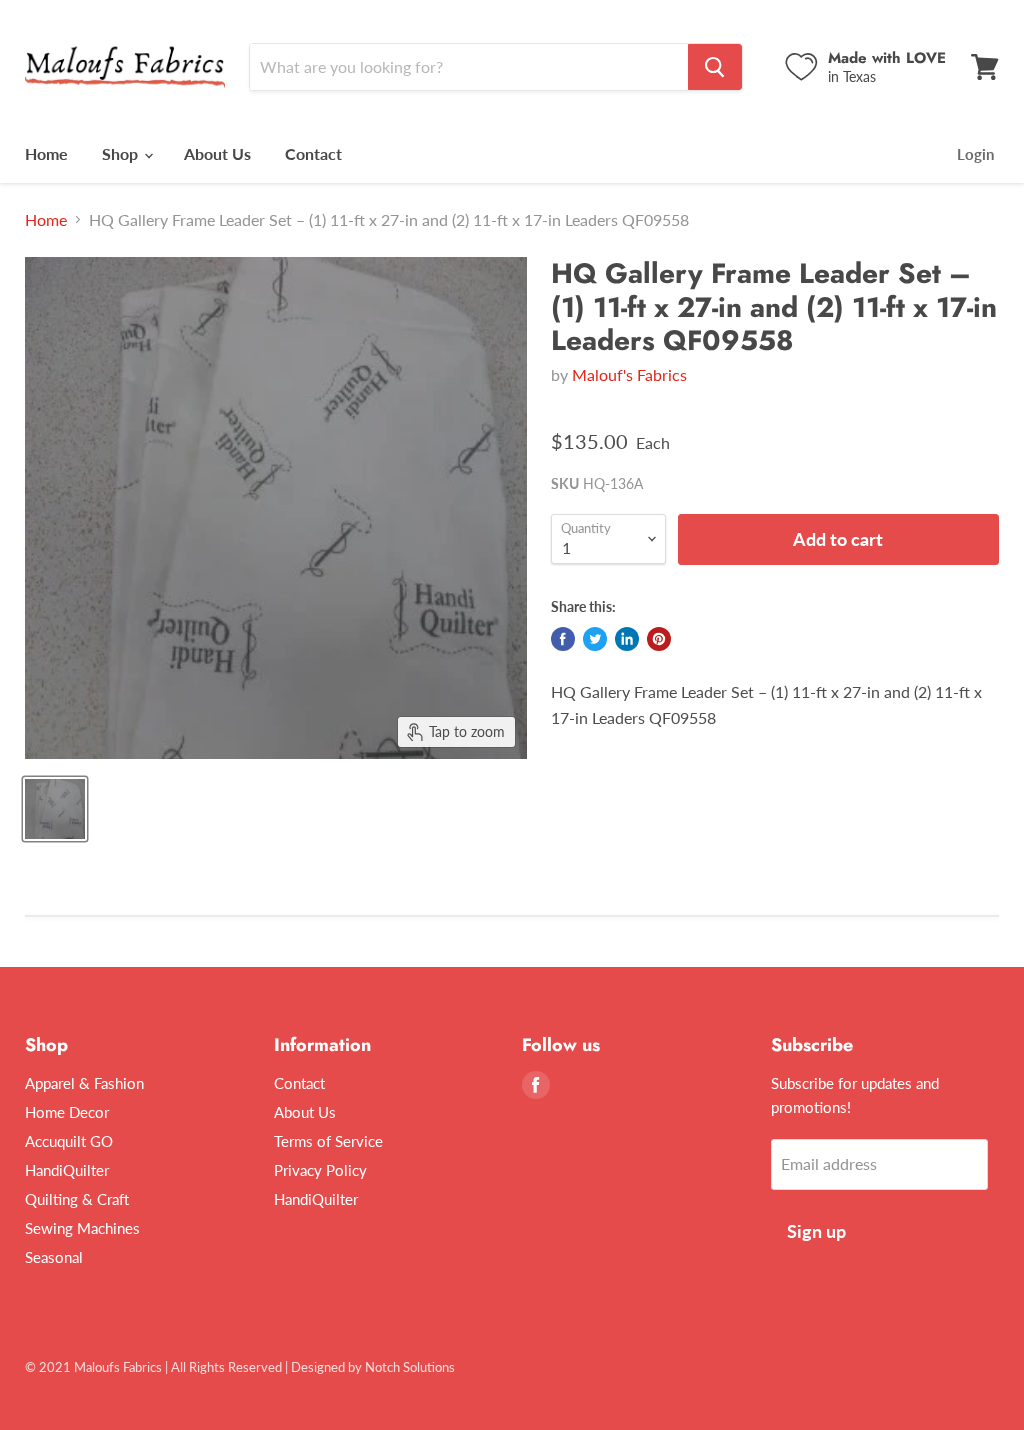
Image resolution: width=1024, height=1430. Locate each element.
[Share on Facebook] (563, 639)
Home (46, 153)
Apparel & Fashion (84, 1083)
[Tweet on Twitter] (595, 639)
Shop (122, 153)
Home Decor (67, 1112)
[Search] (715, 67)
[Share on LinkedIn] (627, 639)
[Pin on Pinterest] (659, 639)
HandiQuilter (67, 1170)
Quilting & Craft (77, 1199)
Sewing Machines (82, 1228)
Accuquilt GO (69, 1141)
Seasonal (54, 1257)
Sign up (816, 1231)
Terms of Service (328, 1141)
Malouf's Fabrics (629, 374)
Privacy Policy (320, 1170)
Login (975, 154)
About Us (217, 153)
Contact (313, 153)
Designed (318, 1367)
